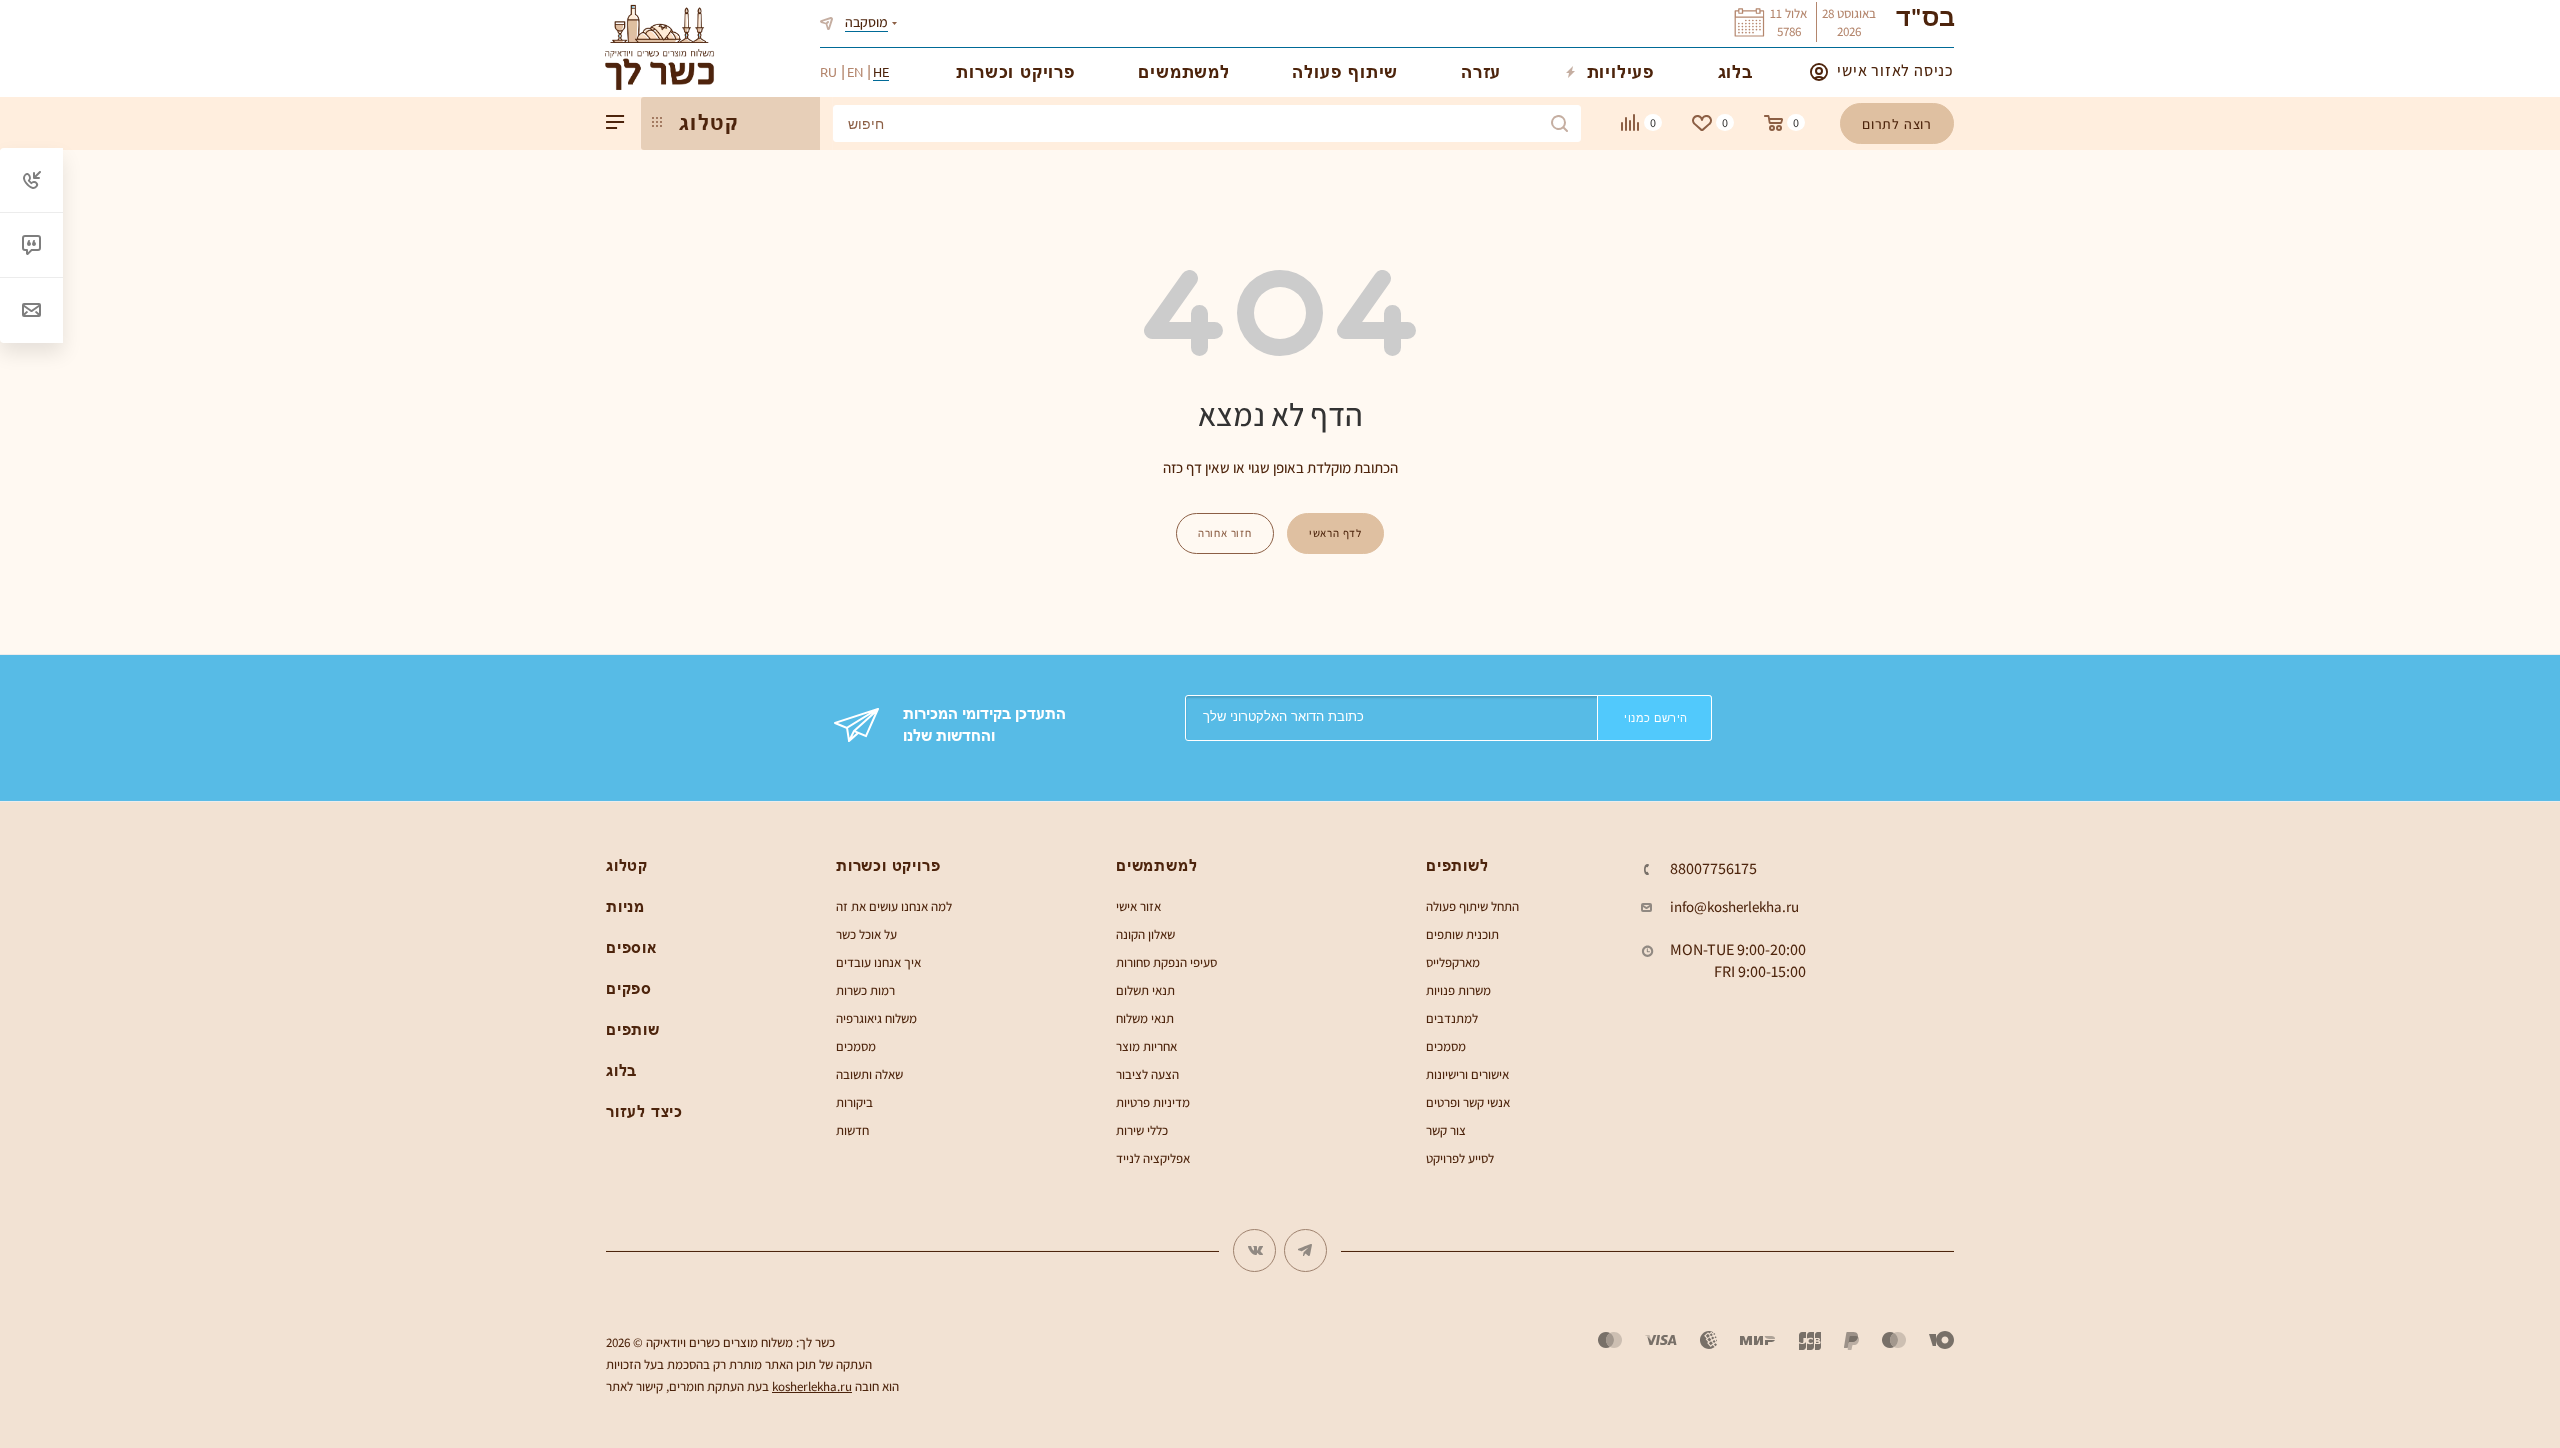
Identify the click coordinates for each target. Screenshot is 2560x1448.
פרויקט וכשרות (888, 865)
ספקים (629, 988)
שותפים (633, 1029)
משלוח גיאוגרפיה (876, 1018)
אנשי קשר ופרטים (1468, 1102)
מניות (625, 906)
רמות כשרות (865, 990)
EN (855, 71)
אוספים (631, 947)
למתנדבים (1452, 1018)
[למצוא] (1559, 123)
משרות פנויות (1458, 990)
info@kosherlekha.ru (1734, 906)
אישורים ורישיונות (1467, 1074)
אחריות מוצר (1146, 1046)
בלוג (621, 1070)
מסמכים (856, 1046)
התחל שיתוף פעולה (1472, 906)
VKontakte (1254, 1250)
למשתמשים (1156, 865)
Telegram (1305, 1250)
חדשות (852, 1130)
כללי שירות (1142, 1130)
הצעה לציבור (1147, 1074)
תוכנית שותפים (1462, 934)
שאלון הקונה (1145, 934)
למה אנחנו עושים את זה (894, 906)
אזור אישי (1138, 906)
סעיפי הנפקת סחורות (1166, 962)
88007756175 (1713, 869)
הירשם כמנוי (1656, 718)
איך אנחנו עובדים (878, 962)
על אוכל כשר (866, 934)
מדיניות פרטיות (1153, 1102)
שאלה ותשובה (869, 1074)
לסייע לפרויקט (1460, 1158)
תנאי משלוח (1145, 1018)
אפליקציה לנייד (1153, 1158)
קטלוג (627, 865)
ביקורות (854, 1102)
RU (828, 71)
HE (881, 71)
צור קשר (1446, 1130)
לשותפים (1457, 865)
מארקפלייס (1453, 962)
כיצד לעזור (644, 1111)
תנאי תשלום (1145, 990)
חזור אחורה (1225, 533)
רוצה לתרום (1897, 124)
